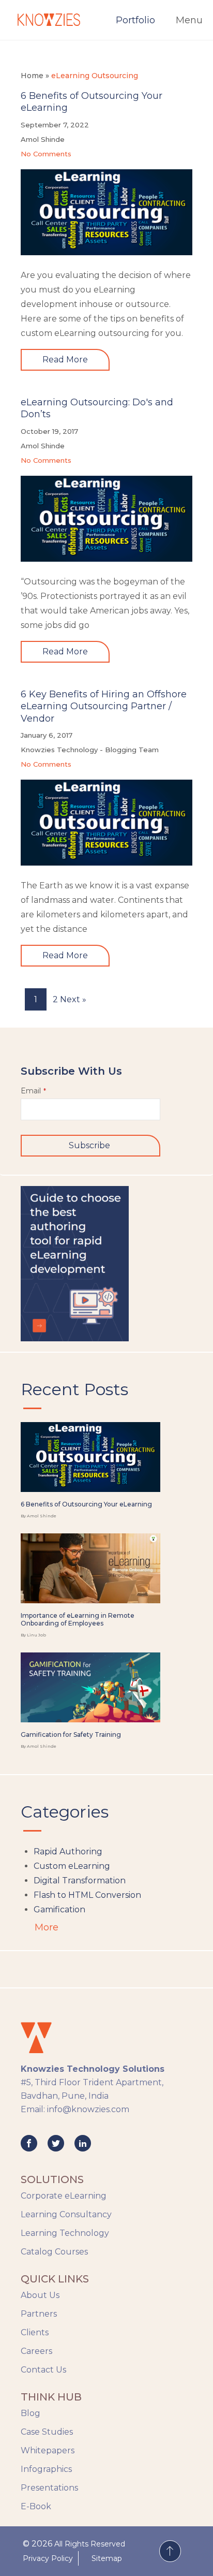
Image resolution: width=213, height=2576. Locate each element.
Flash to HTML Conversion (87, 1895)
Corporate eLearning (64, 2196)
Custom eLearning (72, 1866)
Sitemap (107, 2558)
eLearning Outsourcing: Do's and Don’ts (97, 408)
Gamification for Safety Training (71, 1735)
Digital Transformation (80, 1880)
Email (33, 1091)
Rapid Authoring (68, 1852)
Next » (73, 999)
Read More (65, 360)
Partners (39, 2314)
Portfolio (135, 20)
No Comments (46, 154)
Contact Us (43, 2370)
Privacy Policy (48, 2558)
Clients (35, 2332)
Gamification (59, 1909)
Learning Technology (65, 2233)
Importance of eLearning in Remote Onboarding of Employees (78, 1620)
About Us (40, 2295)
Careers (36, 2351)
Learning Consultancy (66, 2214)
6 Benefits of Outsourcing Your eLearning (92, 102)
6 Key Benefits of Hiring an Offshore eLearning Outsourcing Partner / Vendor (104, 706)
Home (32, 76)
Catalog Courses (54, 2252)
